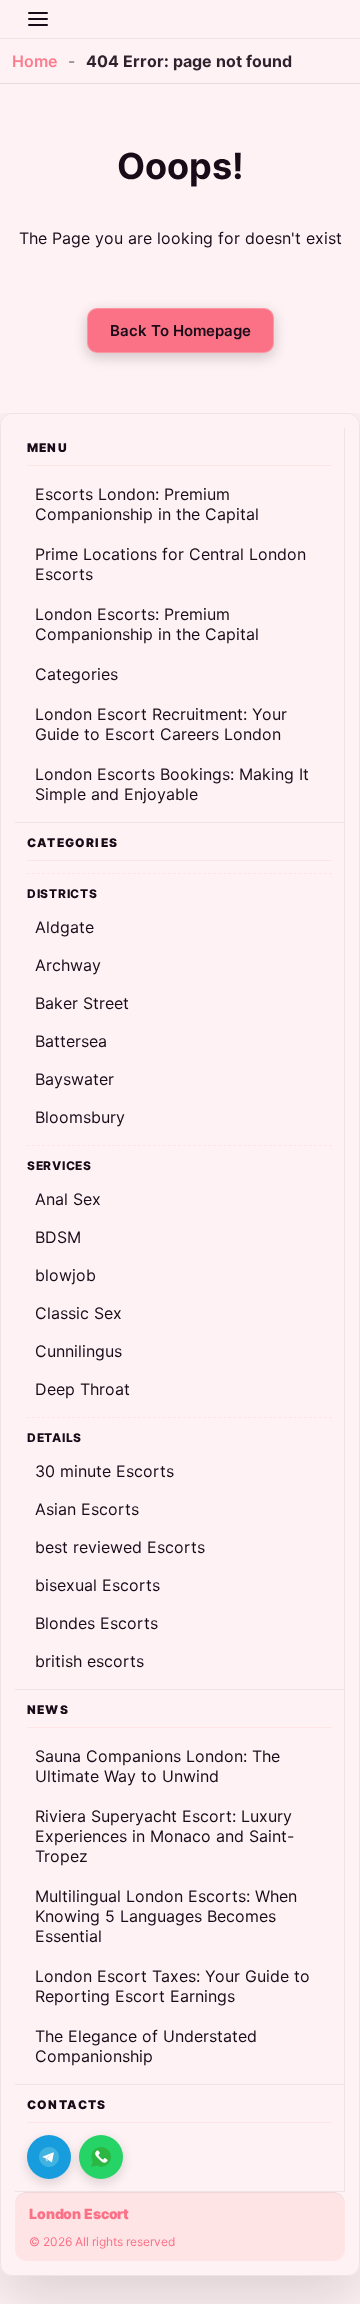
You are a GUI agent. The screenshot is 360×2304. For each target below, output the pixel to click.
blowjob (65, 1275)
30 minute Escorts (104, 1471)
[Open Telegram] (49, 2157)
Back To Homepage (180, 330)
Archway (68, 965)
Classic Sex (78, 1313)
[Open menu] (38, 19)
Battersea (71, 1041)
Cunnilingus (78, 1351)
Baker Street (82, 1003)
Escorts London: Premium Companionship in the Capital (147, 504)
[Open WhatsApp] (101, 2157)
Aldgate (64, 927)
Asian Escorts (87, 1509)
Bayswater (74, 1079)
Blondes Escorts (96, 1623)
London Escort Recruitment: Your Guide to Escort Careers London (161, 724)
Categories (76, 674)
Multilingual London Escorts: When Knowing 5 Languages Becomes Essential (166, 1916)
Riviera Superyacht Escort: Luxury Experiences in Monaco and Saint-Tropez (164, 1836)
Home (34, 61)
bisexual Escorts (97, 1585)
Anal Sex (68, 1199)
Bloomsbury (80, 1117)
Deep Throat (82, 1389)
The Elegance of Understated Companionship (146, 2046)
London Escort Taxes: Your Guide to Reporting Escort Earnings (172, 1986)
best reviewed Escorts (120, 1547)
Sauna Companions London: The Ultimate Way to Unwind (157, 1766)
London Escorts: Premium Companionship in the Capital (147, 624)
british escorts (89, 1661)
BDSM (58, 1237)
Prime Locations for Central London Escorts (170, 564)
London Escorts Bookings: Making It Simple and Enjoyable (172, 784)
